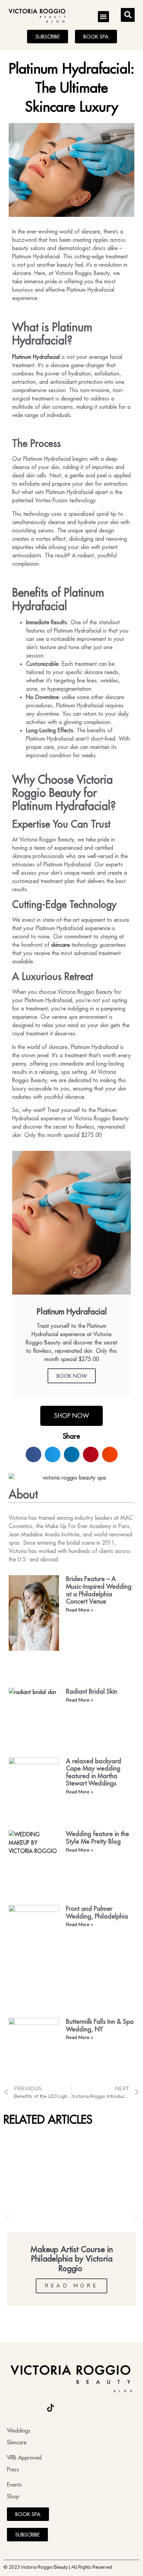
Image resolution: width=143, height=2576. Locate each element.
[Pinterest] (69, 2408)
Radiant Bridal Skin (92, 1691)
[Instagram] (12, 2408)
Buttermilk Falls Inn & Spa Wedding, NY (100, 2025)
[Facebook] (31, 2408)
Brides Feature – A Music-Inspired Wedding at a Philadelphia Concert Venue (99, 1590)
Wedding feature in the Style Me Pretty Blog (98, 1838)
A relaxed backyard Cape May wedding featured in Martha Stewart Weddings (94, 1772)
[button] (103, 17)
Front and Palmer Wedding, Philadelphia (97, 1912)
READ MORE (72, 2286)
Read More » (79, 1610)
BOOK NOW (72, 1376)
